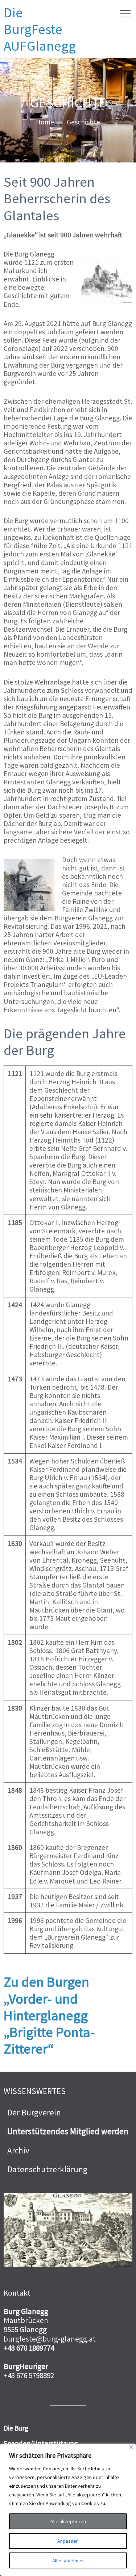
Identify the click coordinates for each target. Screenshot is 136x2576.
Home (45, 122)
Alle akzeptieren (68, 2521)
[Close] (131, 2447)
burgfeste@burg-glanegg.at (50, 2339)
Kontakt (17, 2293)
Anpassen (68, 2541)
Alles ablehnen (68, 2560)
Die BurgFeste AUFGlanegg (40, 29)
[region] (68, 2510)
